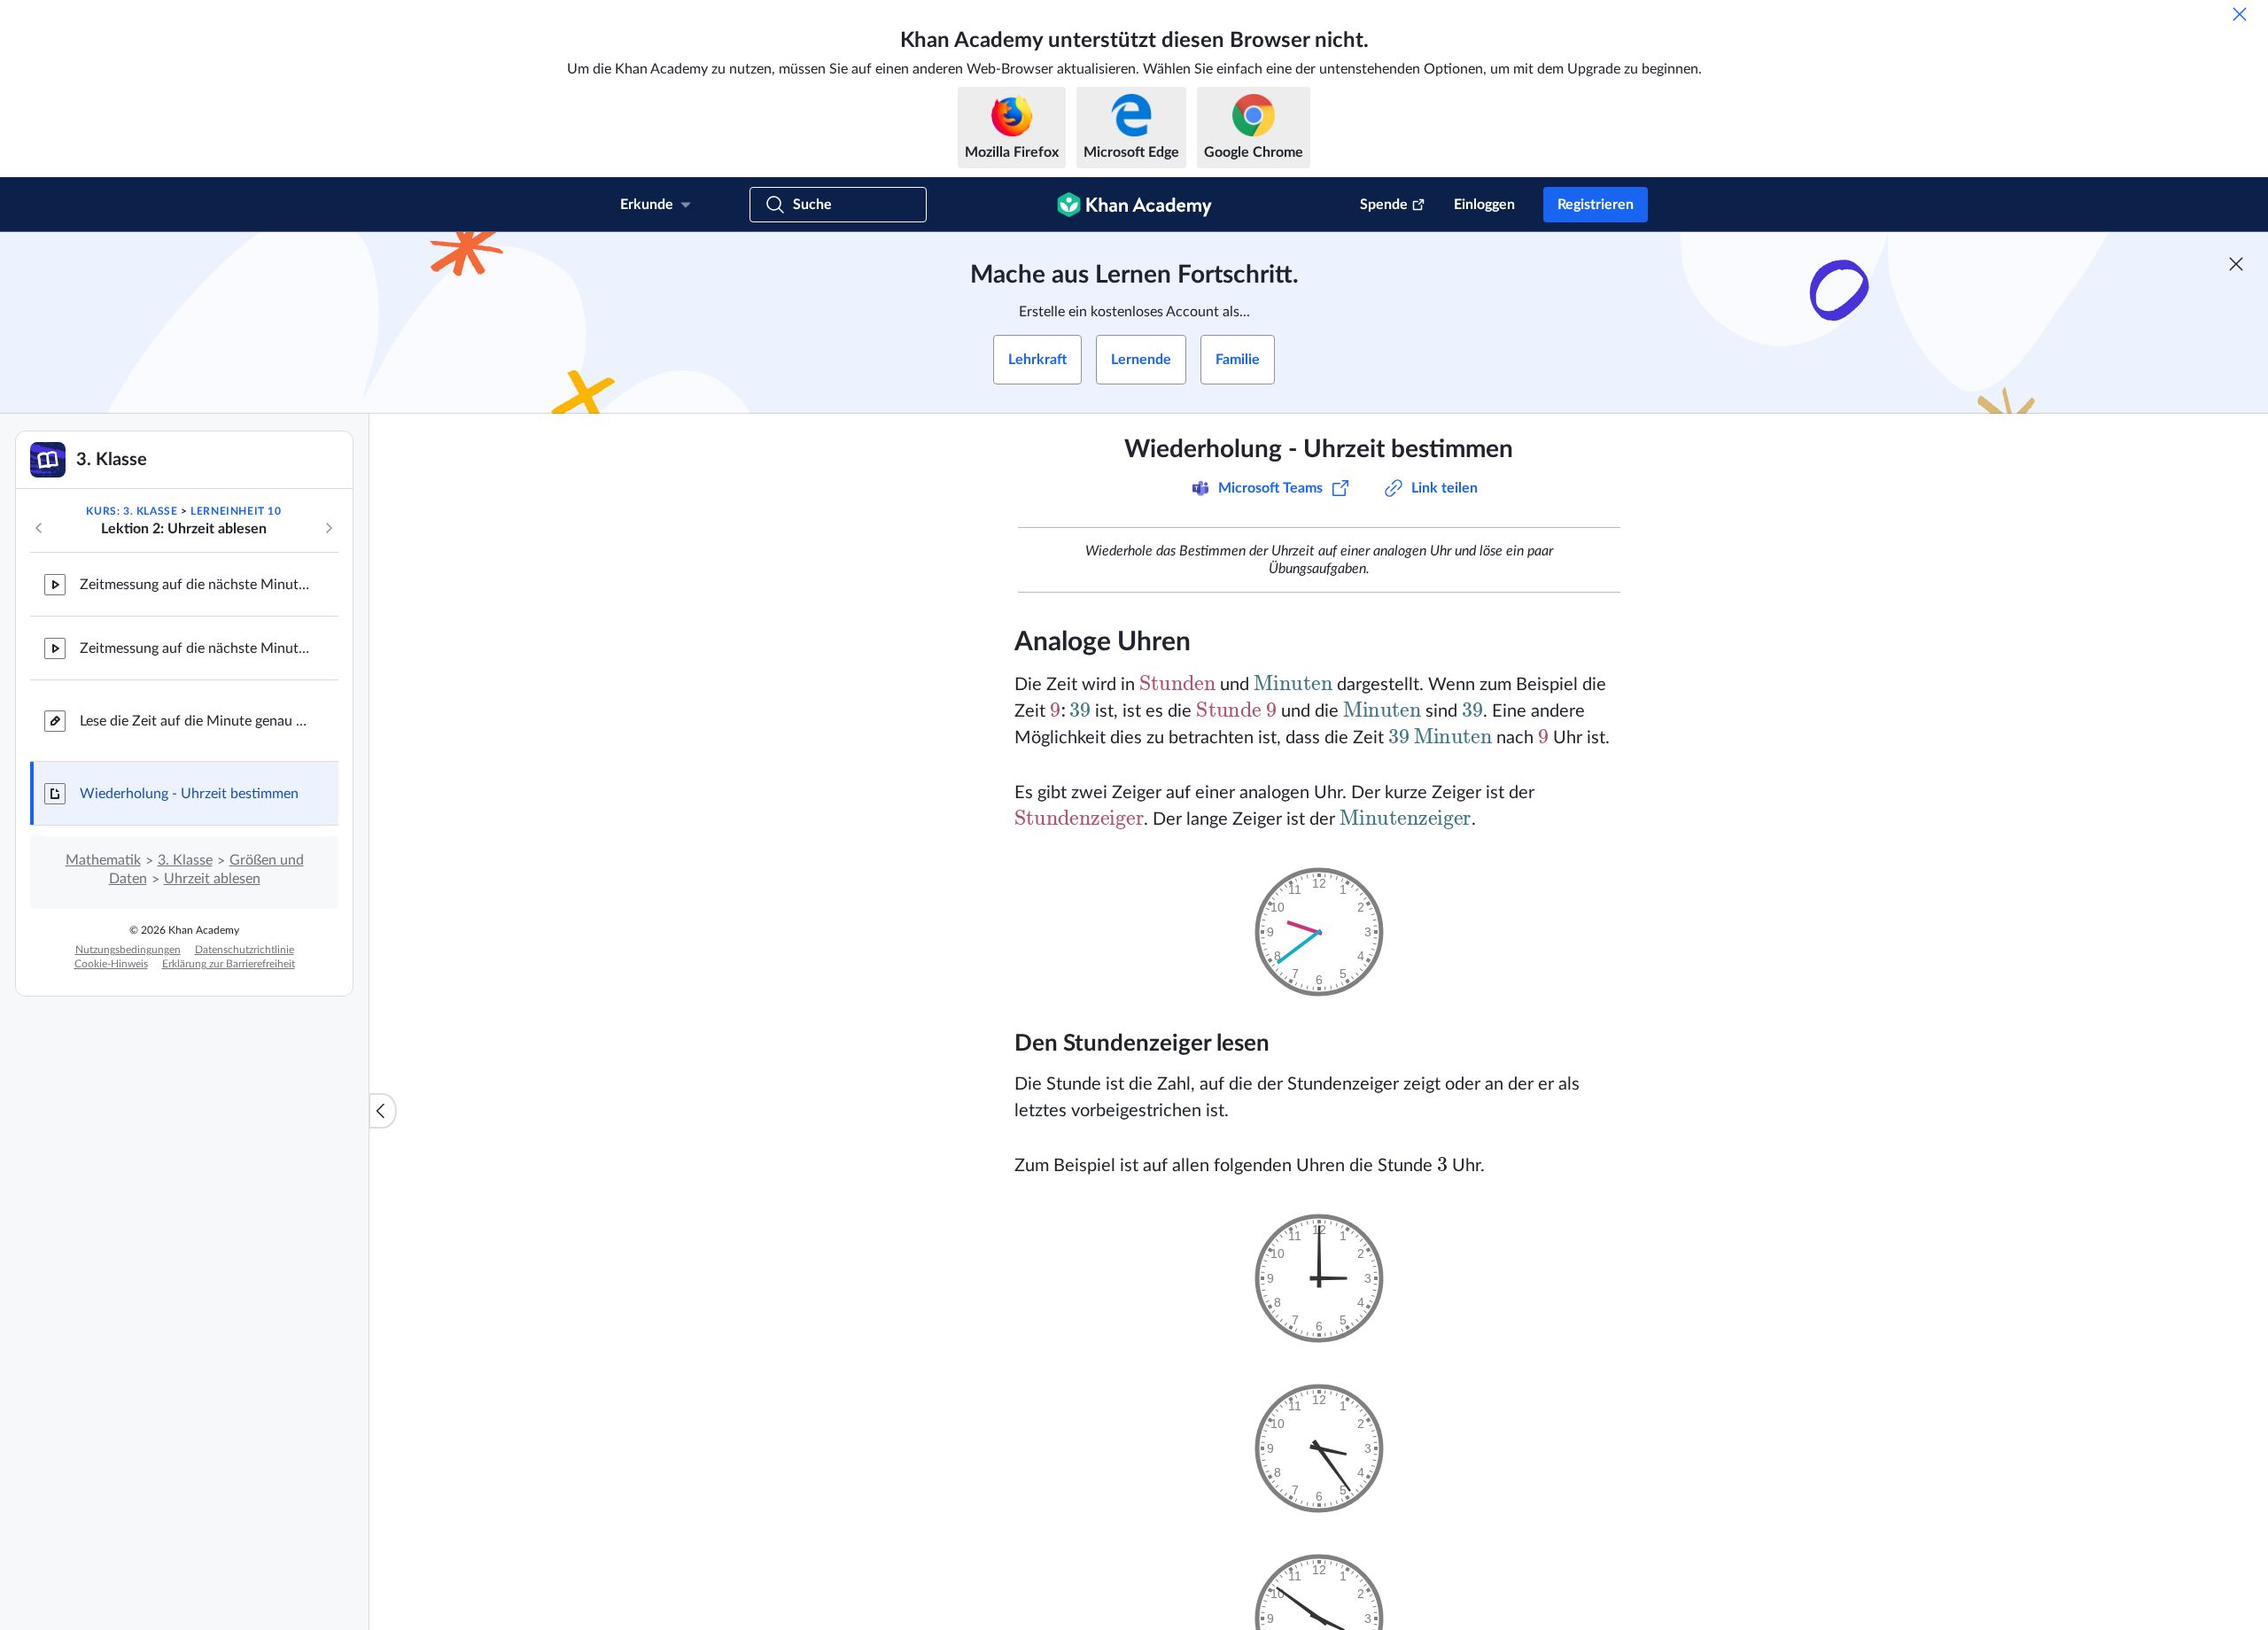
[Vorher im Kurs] (39, 528)
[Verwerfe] (2240, 14)
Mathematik (103, 860)
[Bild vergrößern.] (1319, 932)
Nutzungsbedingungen (128, 950)
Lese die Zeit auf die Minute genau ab (195, 721)
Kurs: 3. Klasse (132, 511)
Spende (1384, 205)
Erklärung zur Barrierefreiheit (229, 964)
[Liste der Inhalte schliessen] (383, 1111)
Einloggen (1484, 205)
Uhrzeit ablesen (212, 879)
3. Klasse (185, 860)
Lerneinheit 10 (236, 511)
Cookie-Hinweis (111, 964)
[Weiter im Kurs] (329, 528)
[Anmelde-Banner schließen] (2236, 264)
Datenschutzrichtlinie (245, 950)
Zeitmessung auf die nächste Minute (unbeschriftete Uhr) (195, 648)
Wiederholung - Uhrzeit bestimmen (189, 794)
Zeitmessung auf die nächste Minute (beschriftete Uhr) (195, 585)
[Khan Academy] (1134, 205)
